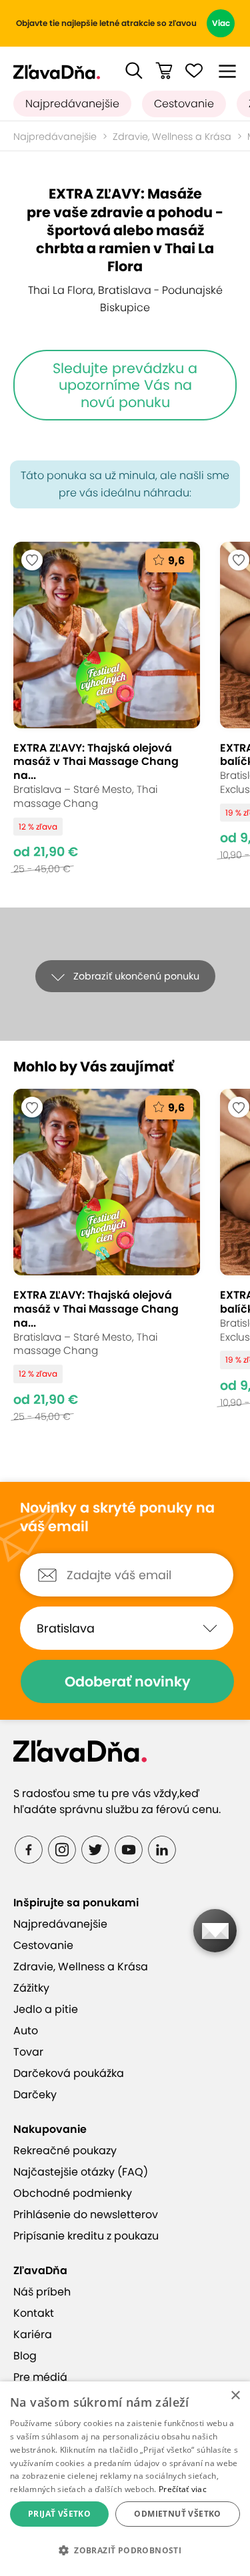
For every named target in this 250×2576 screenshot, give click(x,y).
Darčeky (35, 2095)
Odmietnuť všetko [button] (177, 2514)
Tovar (28, 2052)
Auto (26, 2031)
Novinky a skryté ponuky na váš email (117, 1518)
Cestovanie (184, 104)
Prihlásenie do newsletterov (86, 2215)
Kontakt (34, 2313)
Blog (25, 2356)
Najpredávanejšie (72, 104)
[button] (134, 71)
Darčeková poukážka (69, 2073)
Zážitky (31, 1988)
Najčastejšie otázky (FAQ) (81, 2172)
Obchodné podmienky (73, 2193)
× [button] (235, 2396)
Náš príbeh (42, 2292)
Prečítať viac (183, 2489)
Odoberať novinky (128, 1681)
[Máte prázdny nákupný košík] (164, 71)
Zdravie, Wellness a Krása (172, 137)
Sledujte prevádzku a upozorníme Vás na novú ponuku (125, 385)
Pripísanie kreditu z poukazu (86, 2236)
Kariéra (33, 2334)
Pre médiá (40, 2377)
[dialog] (125, 2479)
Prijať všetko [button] (59, 2514)
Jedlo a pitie (46, 2009)
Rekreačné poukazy (65, 2151)
